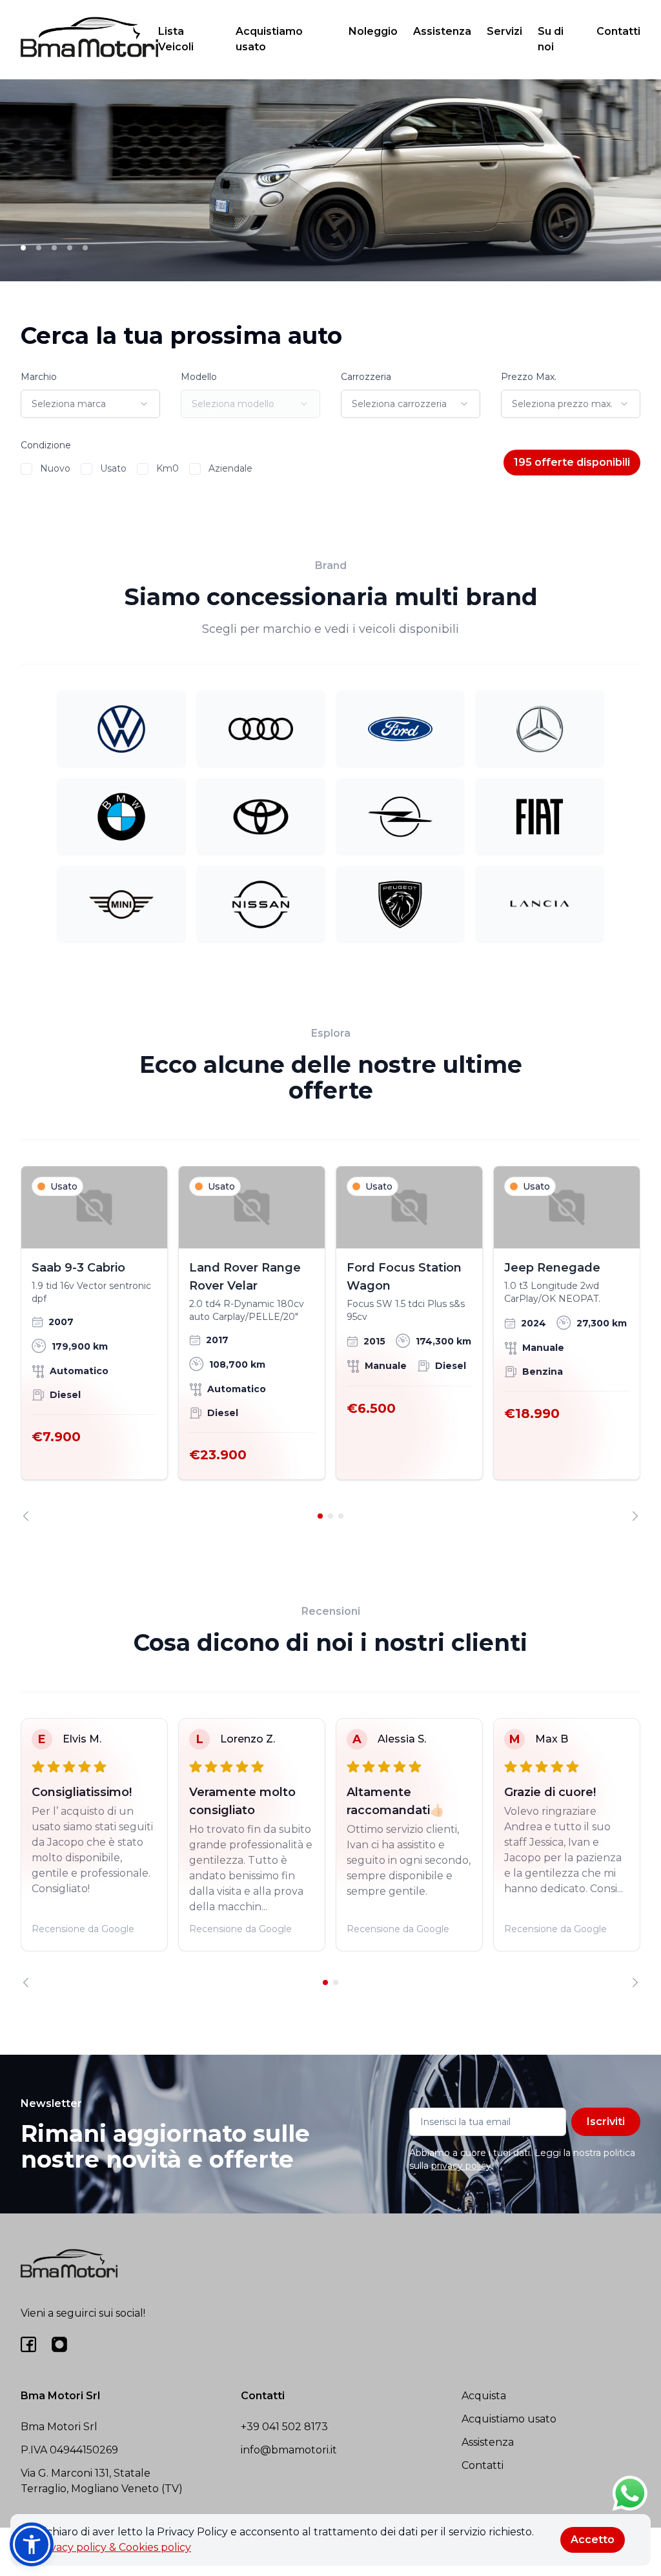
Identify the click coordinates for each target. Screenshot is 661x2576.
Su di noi (551, 39)
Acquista (484, 2396)
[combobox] (90, 404)
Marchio (39, 377)
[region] (330, 1343)
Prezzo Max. (529, 377)
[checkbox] (26, 469)
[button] (32, 2544)
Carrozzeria (366, 377)
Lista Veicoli (176, 39)
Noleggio (373, 31)
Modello (199, 377)
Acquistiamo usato (269, 39)
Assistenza (442, 31)
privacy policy (461, 2166)
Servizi (504, 31)
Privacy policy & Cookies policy (114, 2547)
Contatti (618, 31)
